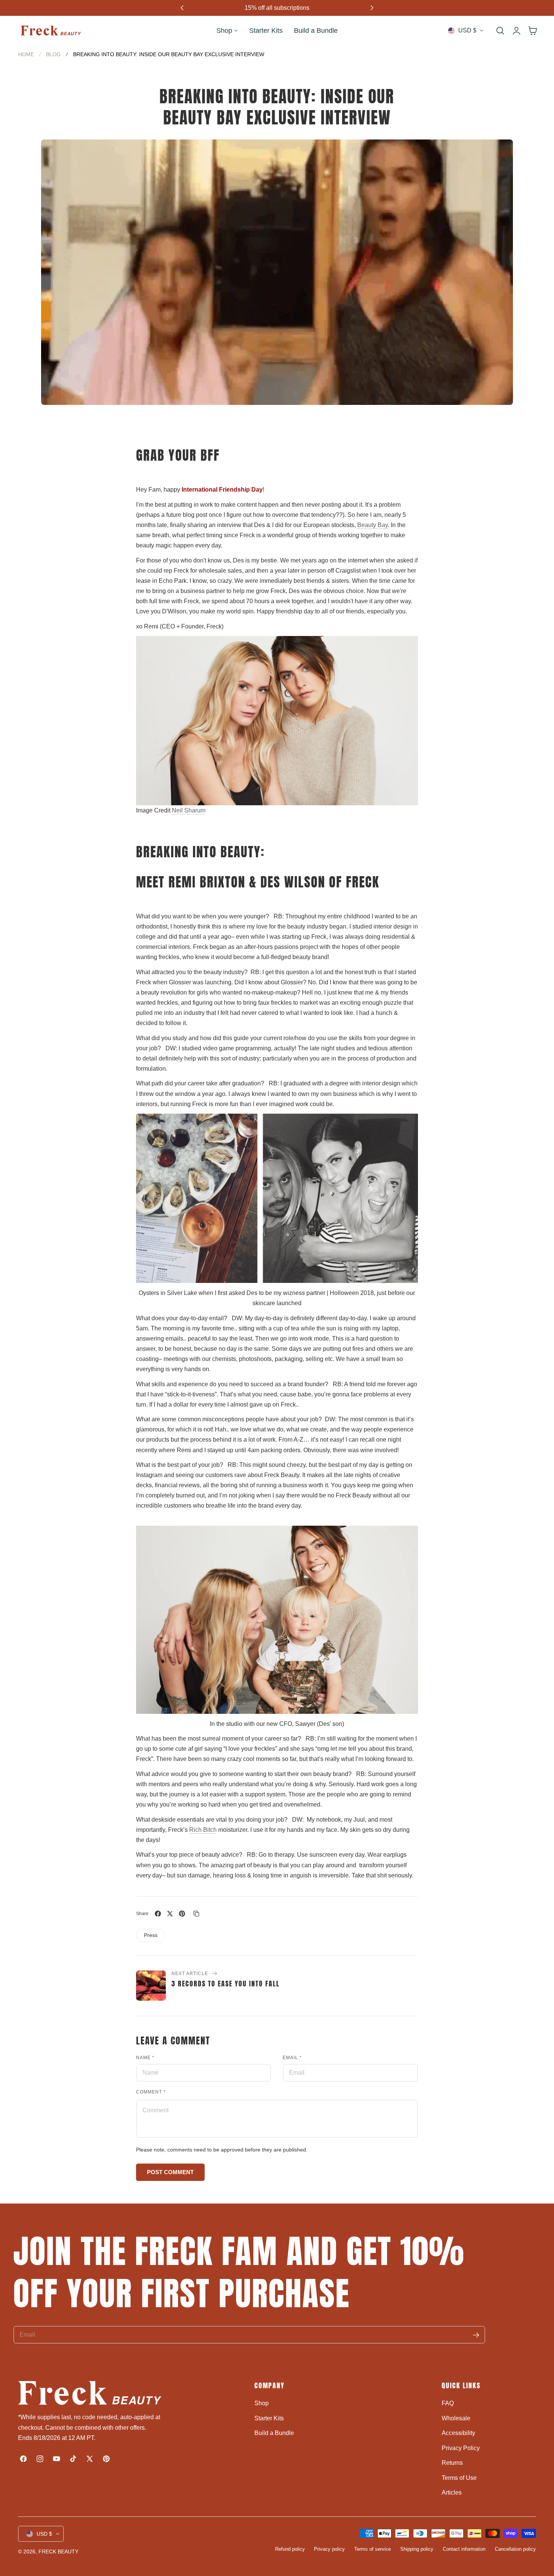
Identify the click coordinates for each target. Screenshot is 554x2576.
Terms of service (373, 2549)
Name (145, 2058)
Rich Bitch (203, 1830)
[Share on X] (170, 1914)
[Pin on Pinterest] (182, 1914)
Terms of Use (459, 2477)
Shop (262, 2403)
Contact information (464, 2549)
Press (151, 1935)
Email (292, 2058)
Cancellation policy (515, 2549)
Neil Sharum (189, 810)
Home (26, 54)
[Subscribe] (476, 2335)
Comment (151, 2092)
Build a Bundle (274, 2433)
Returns (452, 2463)
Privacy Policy (461, 2448)
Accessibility (458, 2433)
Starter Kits (269, 2418)
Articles (452, 2492)
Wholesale (456, 2418)
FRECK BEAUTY (58, 2551)
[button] (500, 31)
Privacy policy (329, 2549)
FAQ (448, 2403)
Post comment (170, 2172)
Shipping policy (417, 2549)
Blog (53, 54)
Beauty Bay (373, 525)
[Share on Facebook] (158, 1914)
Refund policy (290, 2549)
